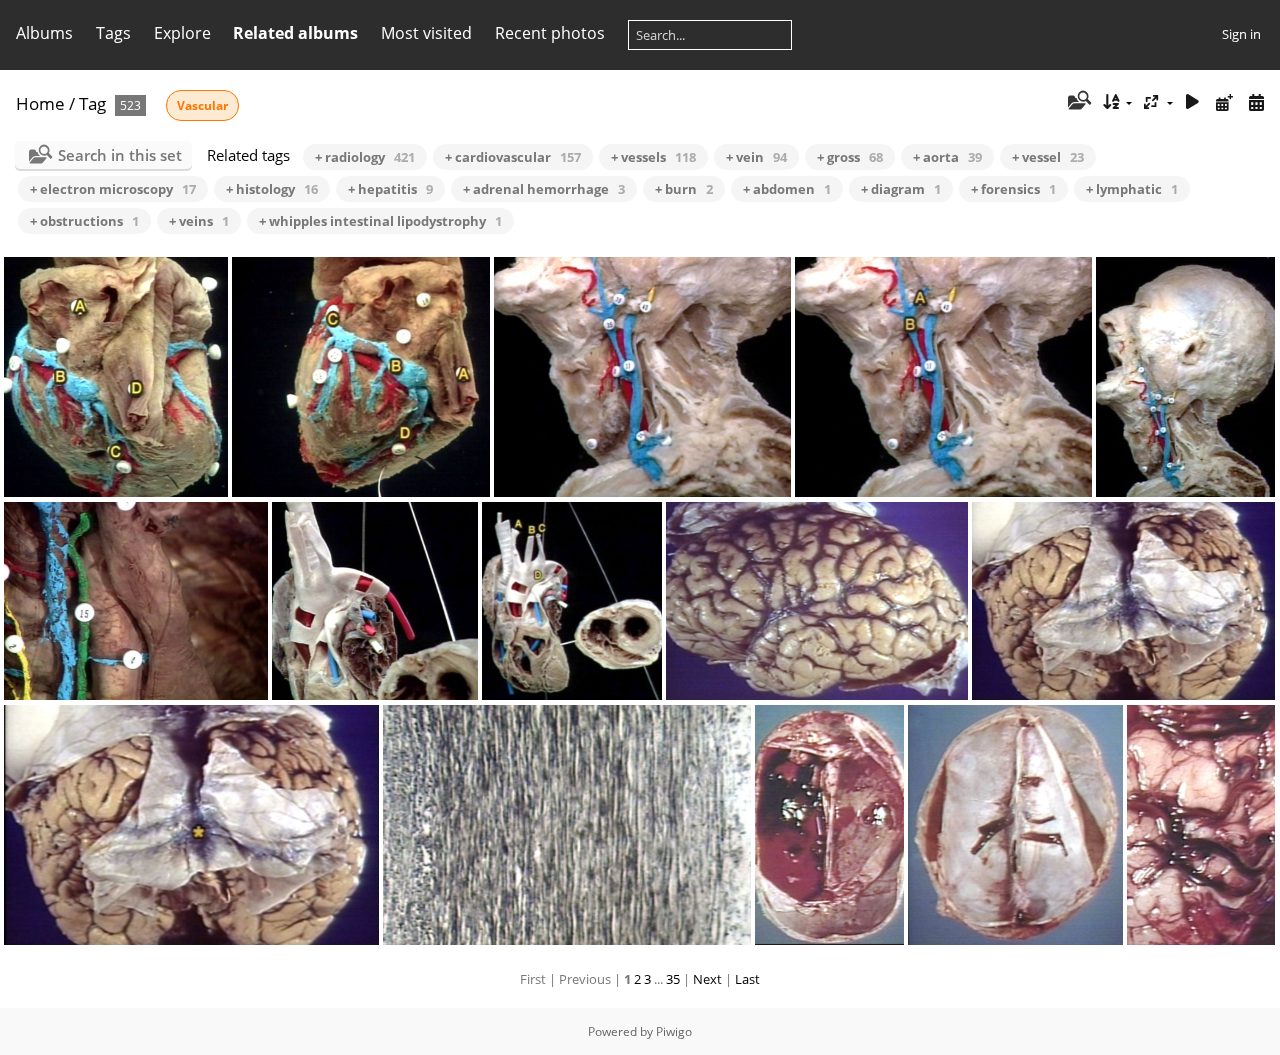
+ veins (199, 221)
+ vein (756, 157)
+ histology (272, 189)
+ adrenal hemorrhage (544, 189)
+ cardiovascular (513, 157)
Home (40, 103)
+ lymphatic (1132, 189)
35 (673, 979)
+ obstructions (84, 221)
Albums (44, 33)
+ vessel (1048, 157)
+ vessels (653, 157)
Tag (92, 103)
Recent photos (550, 33)
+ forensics (1013, 189)
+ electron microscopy (113, 189)
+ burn (684, 189)
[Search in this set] (1077, 102)
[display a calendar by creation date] (1256, 102)
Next (707, 979)
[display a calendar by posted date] (1224, 102)
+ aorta (947, 157)
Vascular (202, 105)
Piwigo (674, 1031)
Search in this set (120, 155)
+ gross (850, 157)
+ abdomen (787, 189)
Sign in (1241, 34)
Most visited (426, 33)
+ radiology (365, 157)
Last (747, 979)
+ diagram (901, 189)
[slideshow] (1193, 102)
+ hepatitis (390, 189)
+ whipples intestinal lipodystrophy (380, 221)
